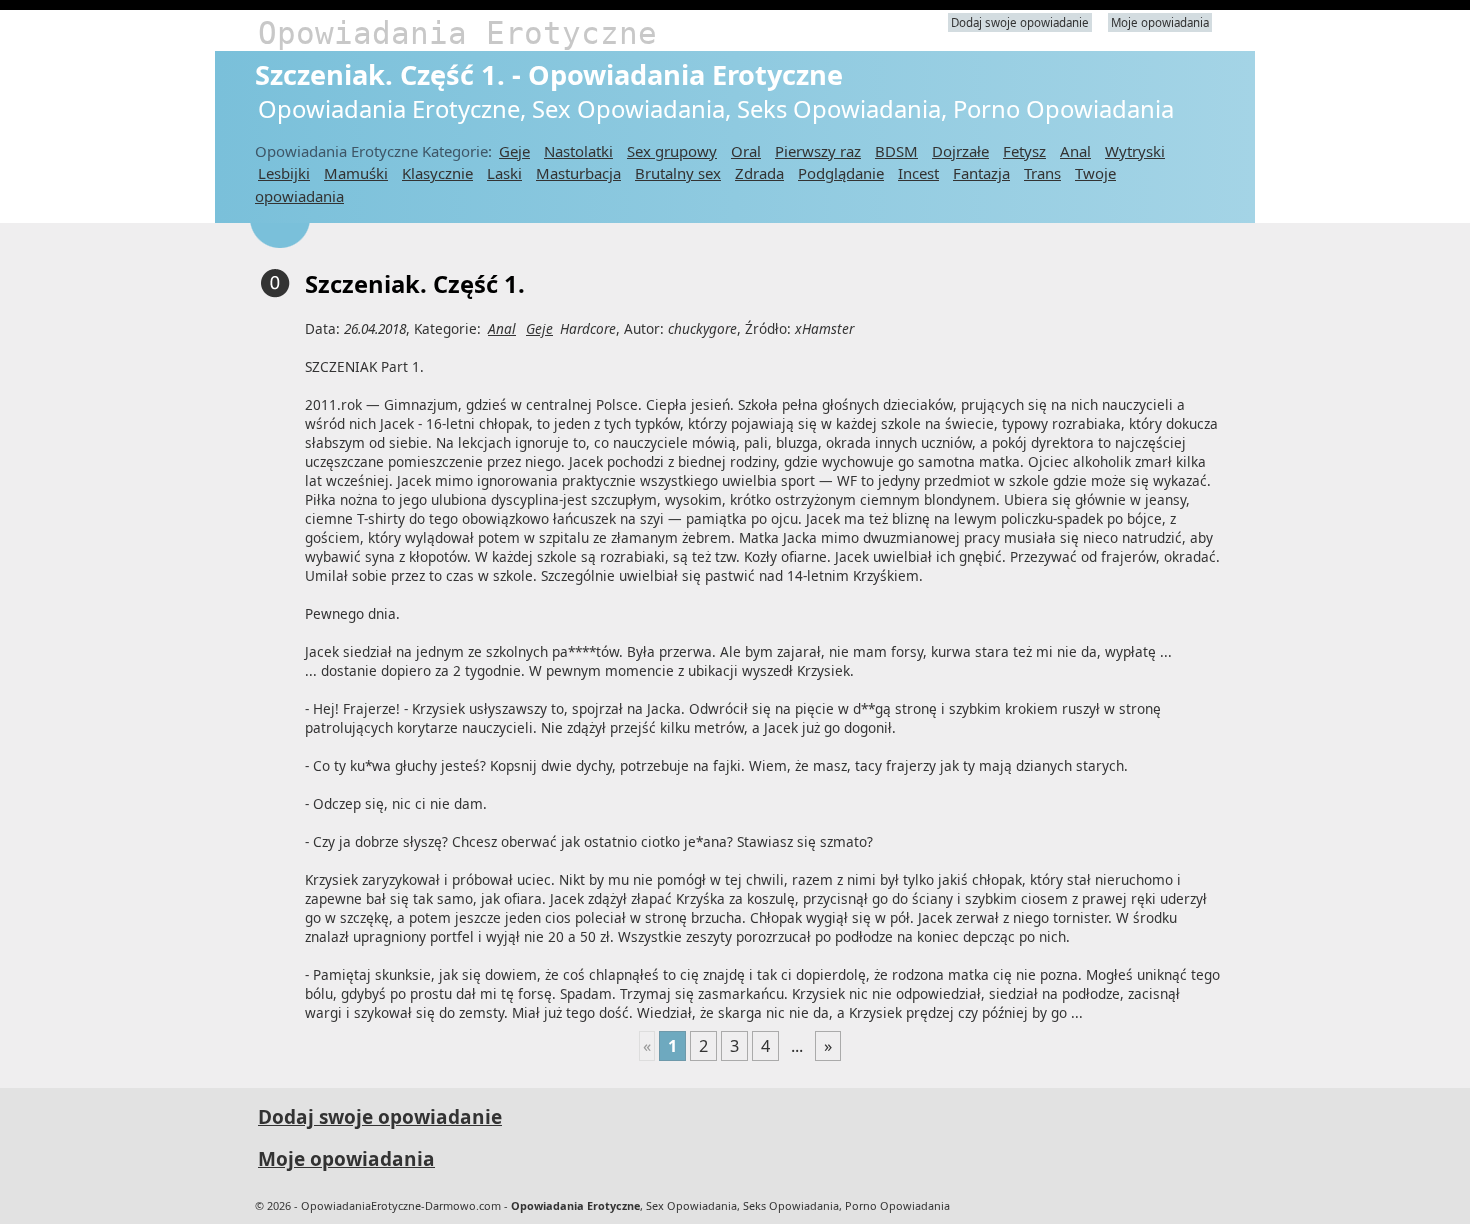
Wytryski (1135, 151)
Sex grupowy (672, 151)
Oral (746, 151)
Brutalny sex (678, 173)
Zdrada (759, 173)
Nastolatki (578, 151)
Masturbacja (578, 173)
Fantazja (981, 173)
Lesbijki (284, 173)
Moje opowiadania (1160, 22)
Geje (514, 151)
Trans (1042, 173)
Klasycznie (437, 173)
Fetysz (1024, 151)
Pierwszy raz (818, 151)
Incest (918, 173)
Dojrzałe (960, 151)
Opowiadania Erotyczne (457, 33)
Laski (504, 173)
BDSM (896, 151)
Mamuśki (356, 173)
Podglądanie (841, 173)
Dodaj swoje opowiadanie (1020, 22)
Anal (1075, 151)
